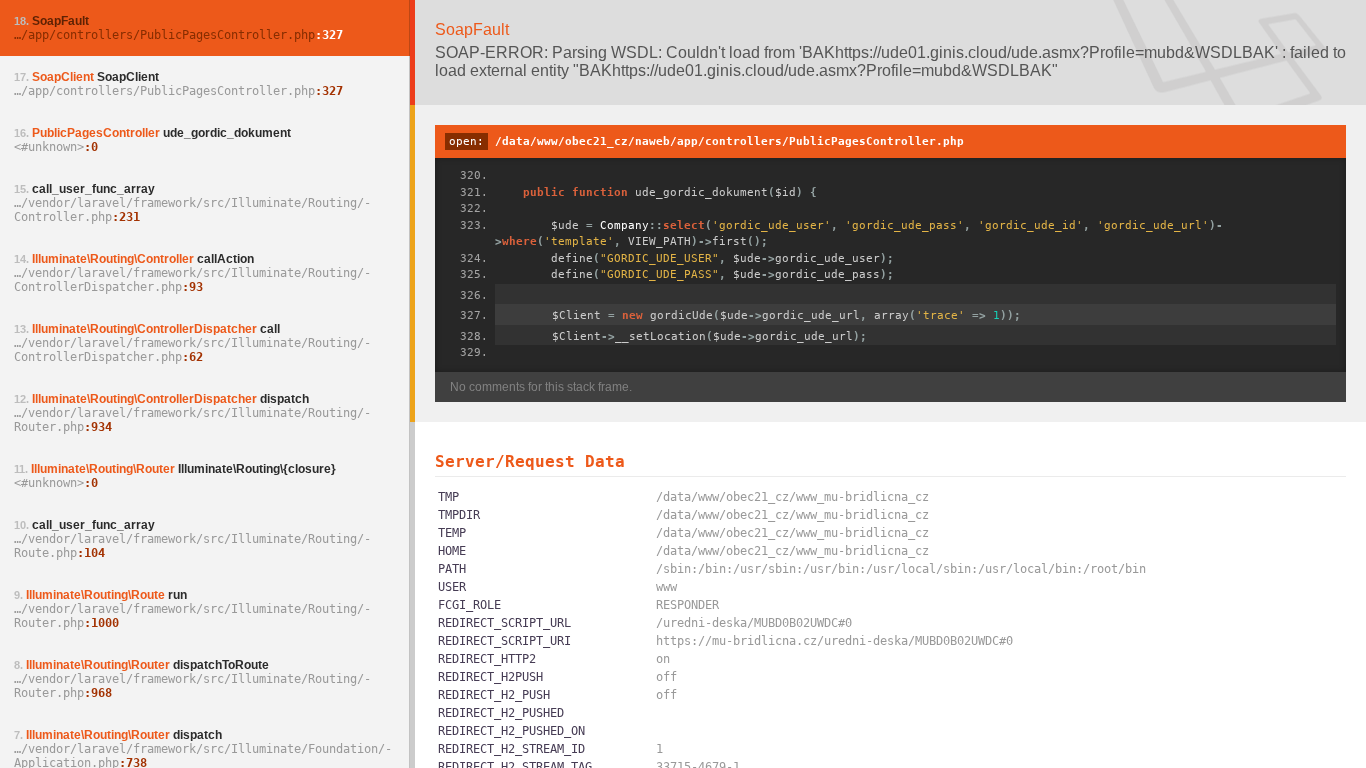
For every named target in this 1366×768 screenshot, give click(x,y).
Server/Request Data (530, 461)
